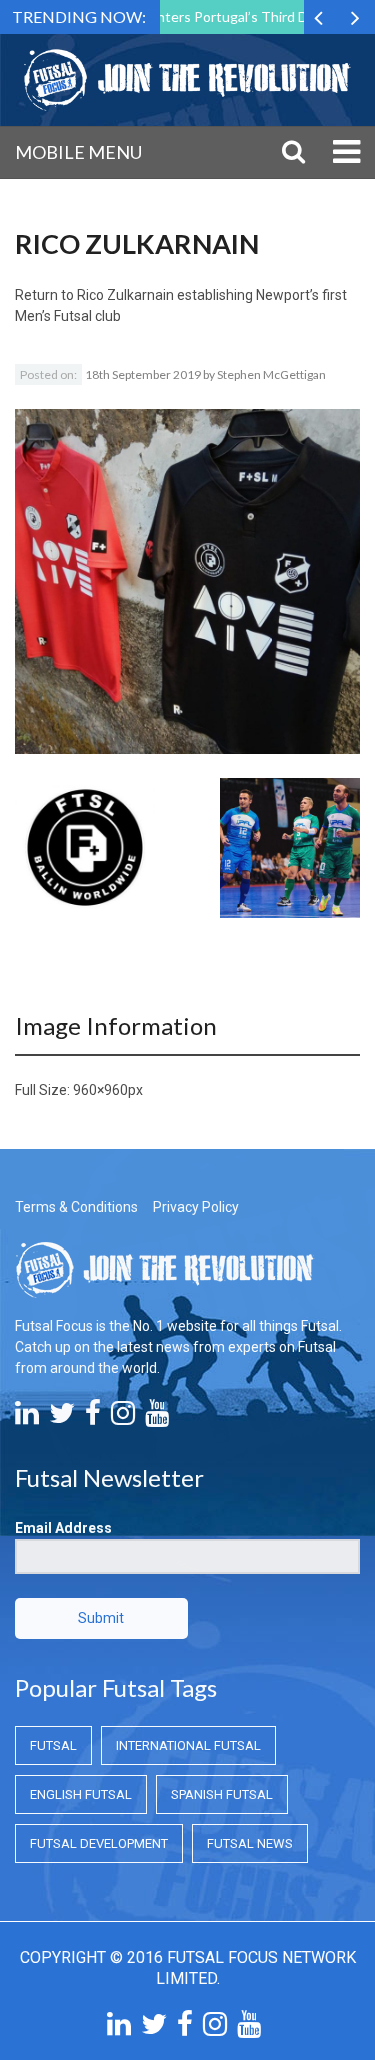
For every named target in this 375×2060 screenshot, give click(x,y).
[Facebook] (93, 1418)
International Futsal (188, 1745)
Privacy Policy (196, 1207)
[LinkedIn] (27, 1418)
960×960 (100, 1090)
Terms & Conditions (76, 1207)
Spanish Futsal (222, 1794)
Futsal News (250, 1843)
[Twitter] (62, 1418)
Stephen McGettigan (271, 374)
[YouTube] (157, 1418)
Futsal (53, 1745)
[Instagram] (123, 1418)
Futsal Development (99, 1843)
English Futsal (81, 1794)
